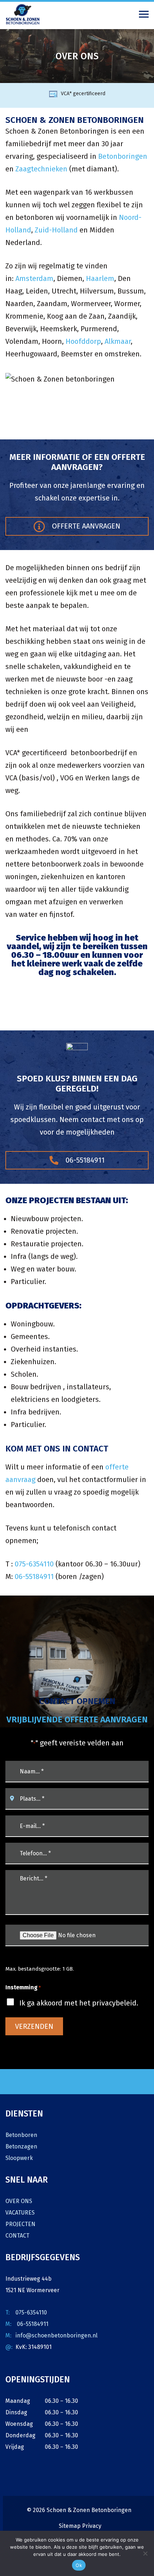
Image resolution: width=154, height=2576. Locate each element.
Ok (79, 2565)
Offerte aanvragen (85, 526)
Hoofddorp (83, 341)
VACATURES (20, 2213)
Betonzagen (21, 2146)
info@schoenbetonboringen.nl (56, 2335)
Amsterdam (34, 278)
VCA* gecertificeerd (83, 94)
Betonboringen (123, 156)
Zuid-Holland (56, 230)
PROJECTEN (20, 2224)
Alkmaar (118, 341)
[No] (145, 2553)
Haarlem (100, 278)
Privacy (92, 2526)
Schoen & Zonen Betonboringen (89, 2510)
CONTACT (17, 2236)
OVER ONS (19, 2201)
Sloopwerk (19, 2158)
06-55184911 (84, 1160)
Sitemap (70, 2526)
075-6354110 (34, 1564)
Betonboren (21, 2135)
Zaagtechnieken (41, 169)
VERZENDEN (34, 2026)
